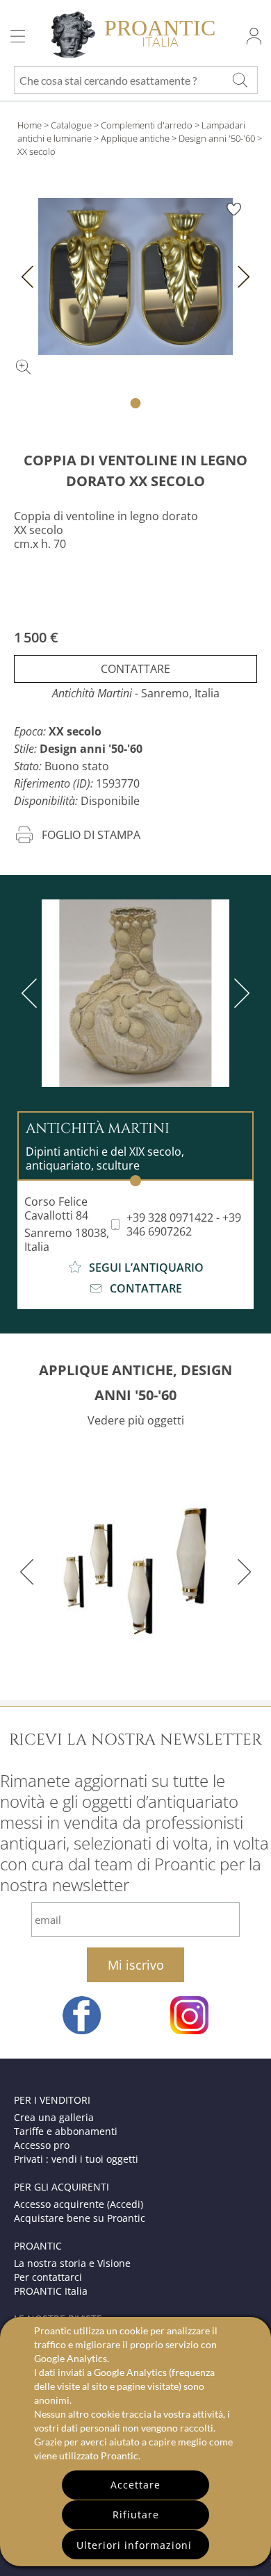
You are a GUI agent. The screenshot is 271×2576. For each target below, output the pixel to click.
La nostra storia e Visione (72, 2263)
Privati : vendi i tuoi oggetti (76, 2159)
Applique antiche (135, 138)
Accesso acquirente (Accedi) (79, 2204)
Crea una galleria (54, 2117)
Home (30, 125)
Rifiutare (136, 2515)
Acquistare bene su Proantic (80, 2218)
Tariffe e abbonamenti (66, 2131)
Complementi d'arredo (147, 125)
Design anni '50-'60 (217, 138)
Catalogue (71, 125)
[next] (239, 993)
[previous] (32, 993)
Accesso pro (42, 2145)
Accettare (135, 2485)
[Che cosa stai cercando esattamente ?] (240, 80)
